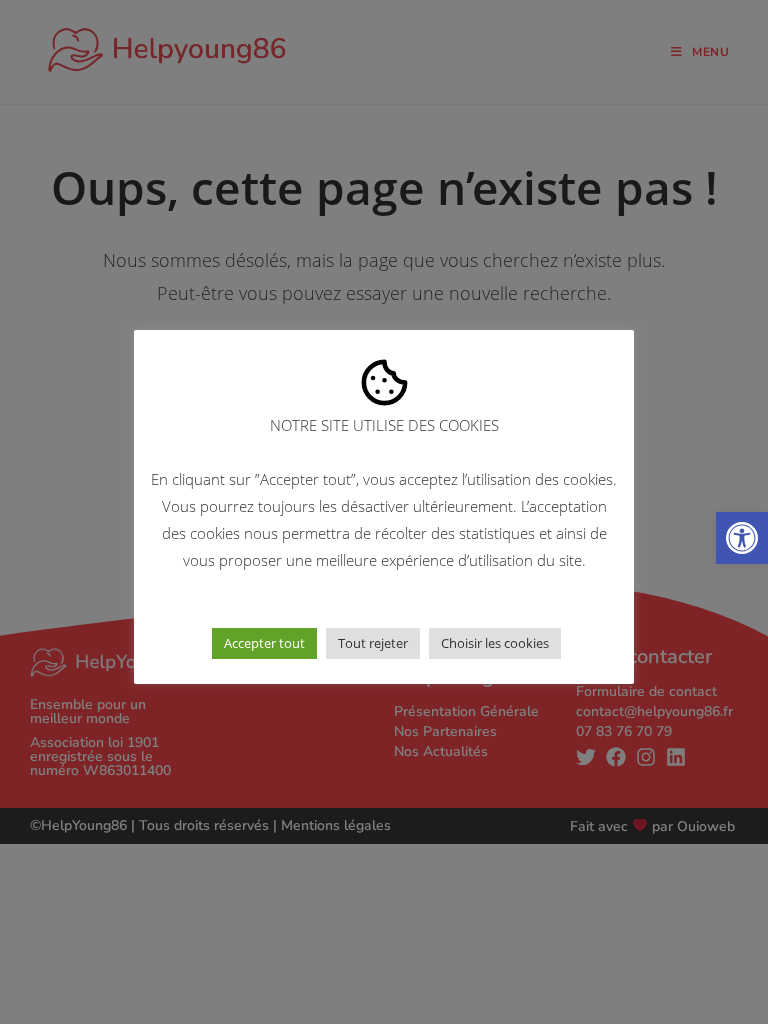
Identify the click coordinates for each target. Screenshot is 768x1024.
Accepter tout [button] (264, 643)
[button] (742, 538)
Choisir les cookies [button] (495, 643)
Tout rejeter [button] (373, 643)
